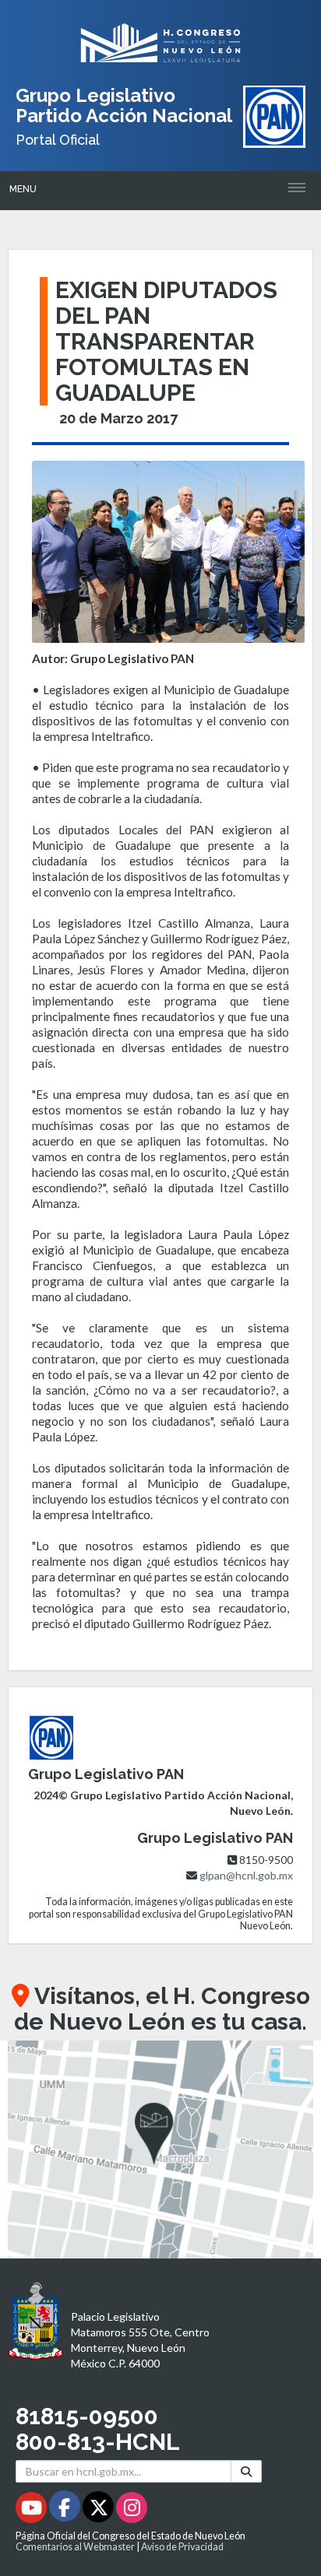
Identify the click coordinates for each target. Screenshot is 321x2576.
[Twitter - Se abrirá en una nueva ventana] (99, 2510)
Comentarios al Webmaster (75, 2547)
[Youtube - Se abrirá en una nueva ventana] (32, 2510)
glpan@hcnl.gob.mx (246, 1875)
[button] (160, 2150)
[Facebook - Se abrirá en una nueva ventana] (66, 2510)
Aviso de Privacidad (182, 2547)
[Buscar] (246, 2471)
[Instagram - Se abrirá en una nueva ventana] (132, 2510)
